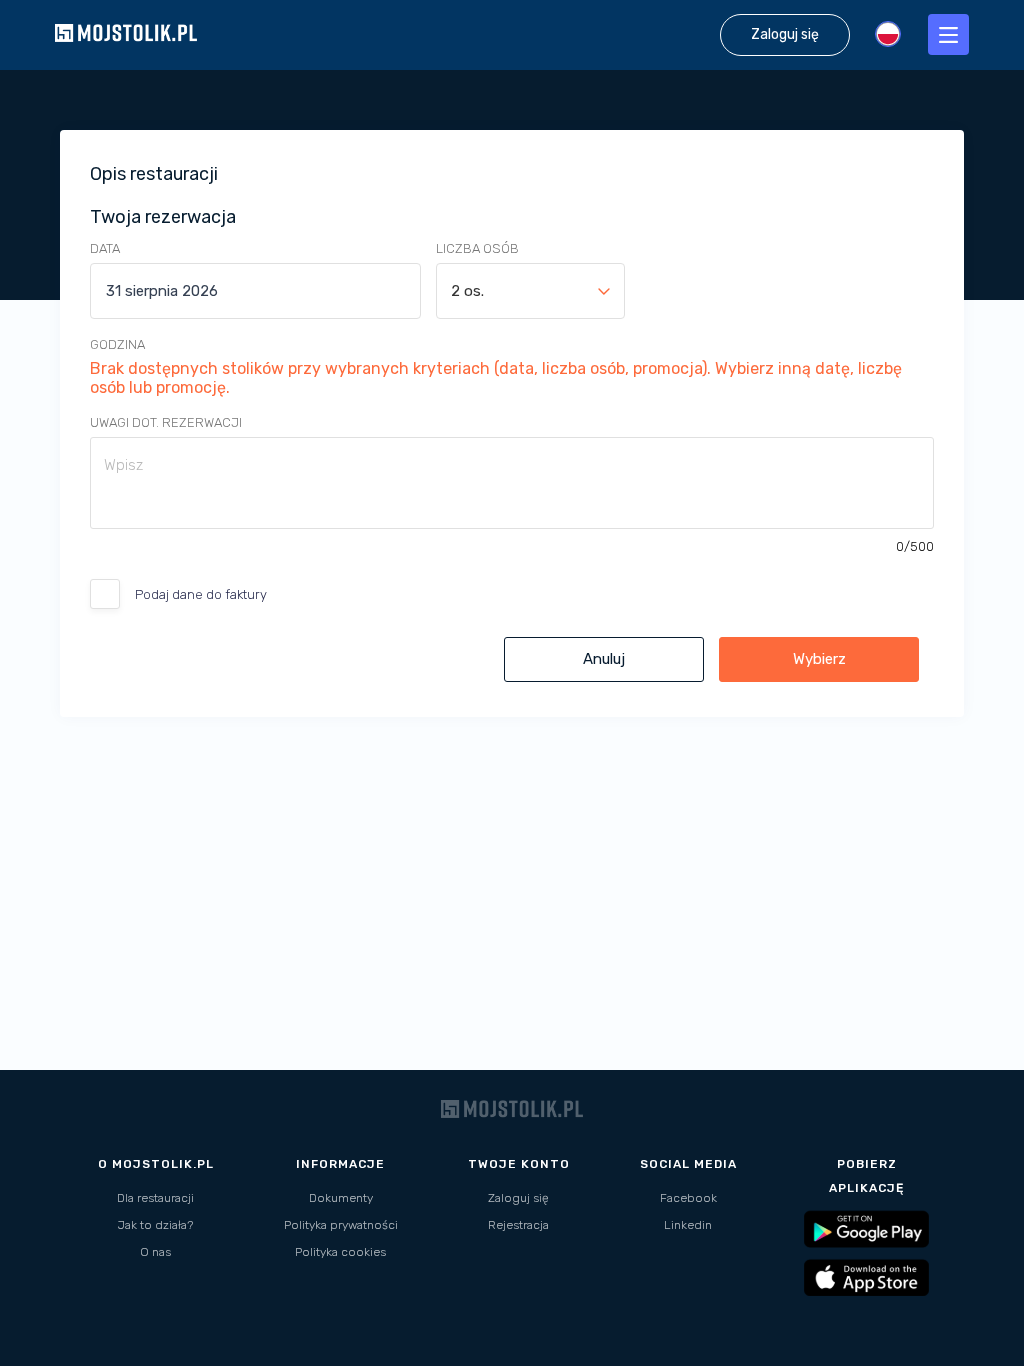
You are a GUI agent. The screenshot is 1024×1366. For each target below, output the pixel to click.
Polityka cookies (340, 1252)
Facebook (688, 1198)
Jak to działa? (155, 1225)
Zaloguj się (518, 1198)
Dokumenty (341, 1198)
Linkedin (688, 1225)
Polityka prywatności (341, 1225)
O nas (155, 1252)
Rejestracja (518, 1225)
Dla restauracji (155, 1198)
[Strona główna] (126, 59)
